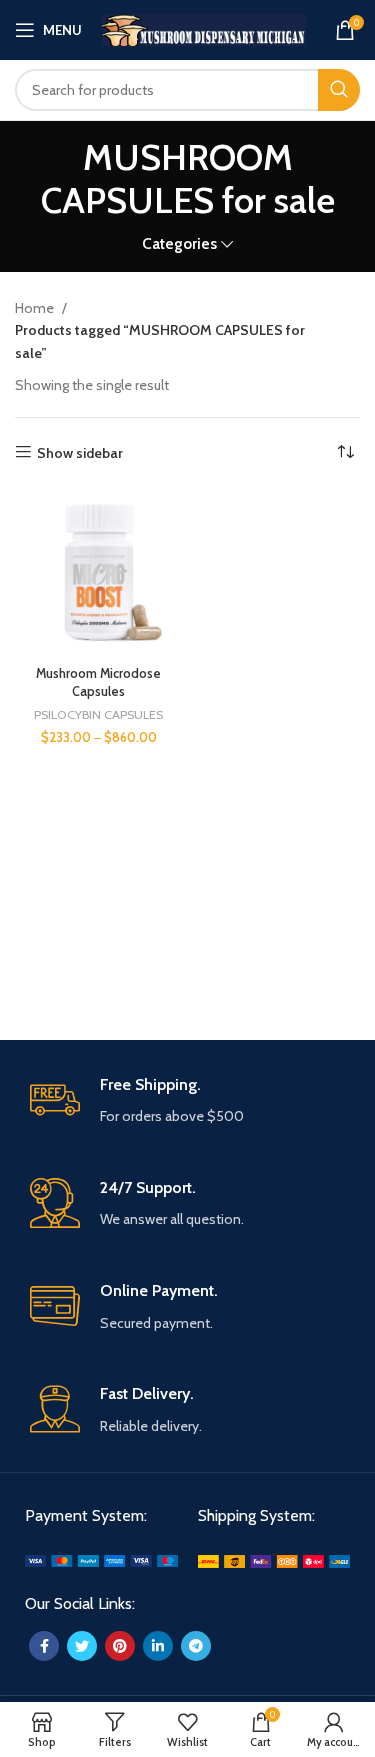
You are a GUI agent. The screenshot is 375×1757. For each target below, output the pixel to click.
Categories (179, 243)
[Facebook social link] (44, 1646)
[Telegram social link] (196, 1646)
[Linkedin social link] (158, 1646)
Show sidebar (80, 452)
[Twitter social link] (82, 1646)
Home (36, 308)
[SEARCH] (339, 90)
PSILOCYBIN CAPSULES (98, 714)
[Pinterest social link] (120, 1646)
